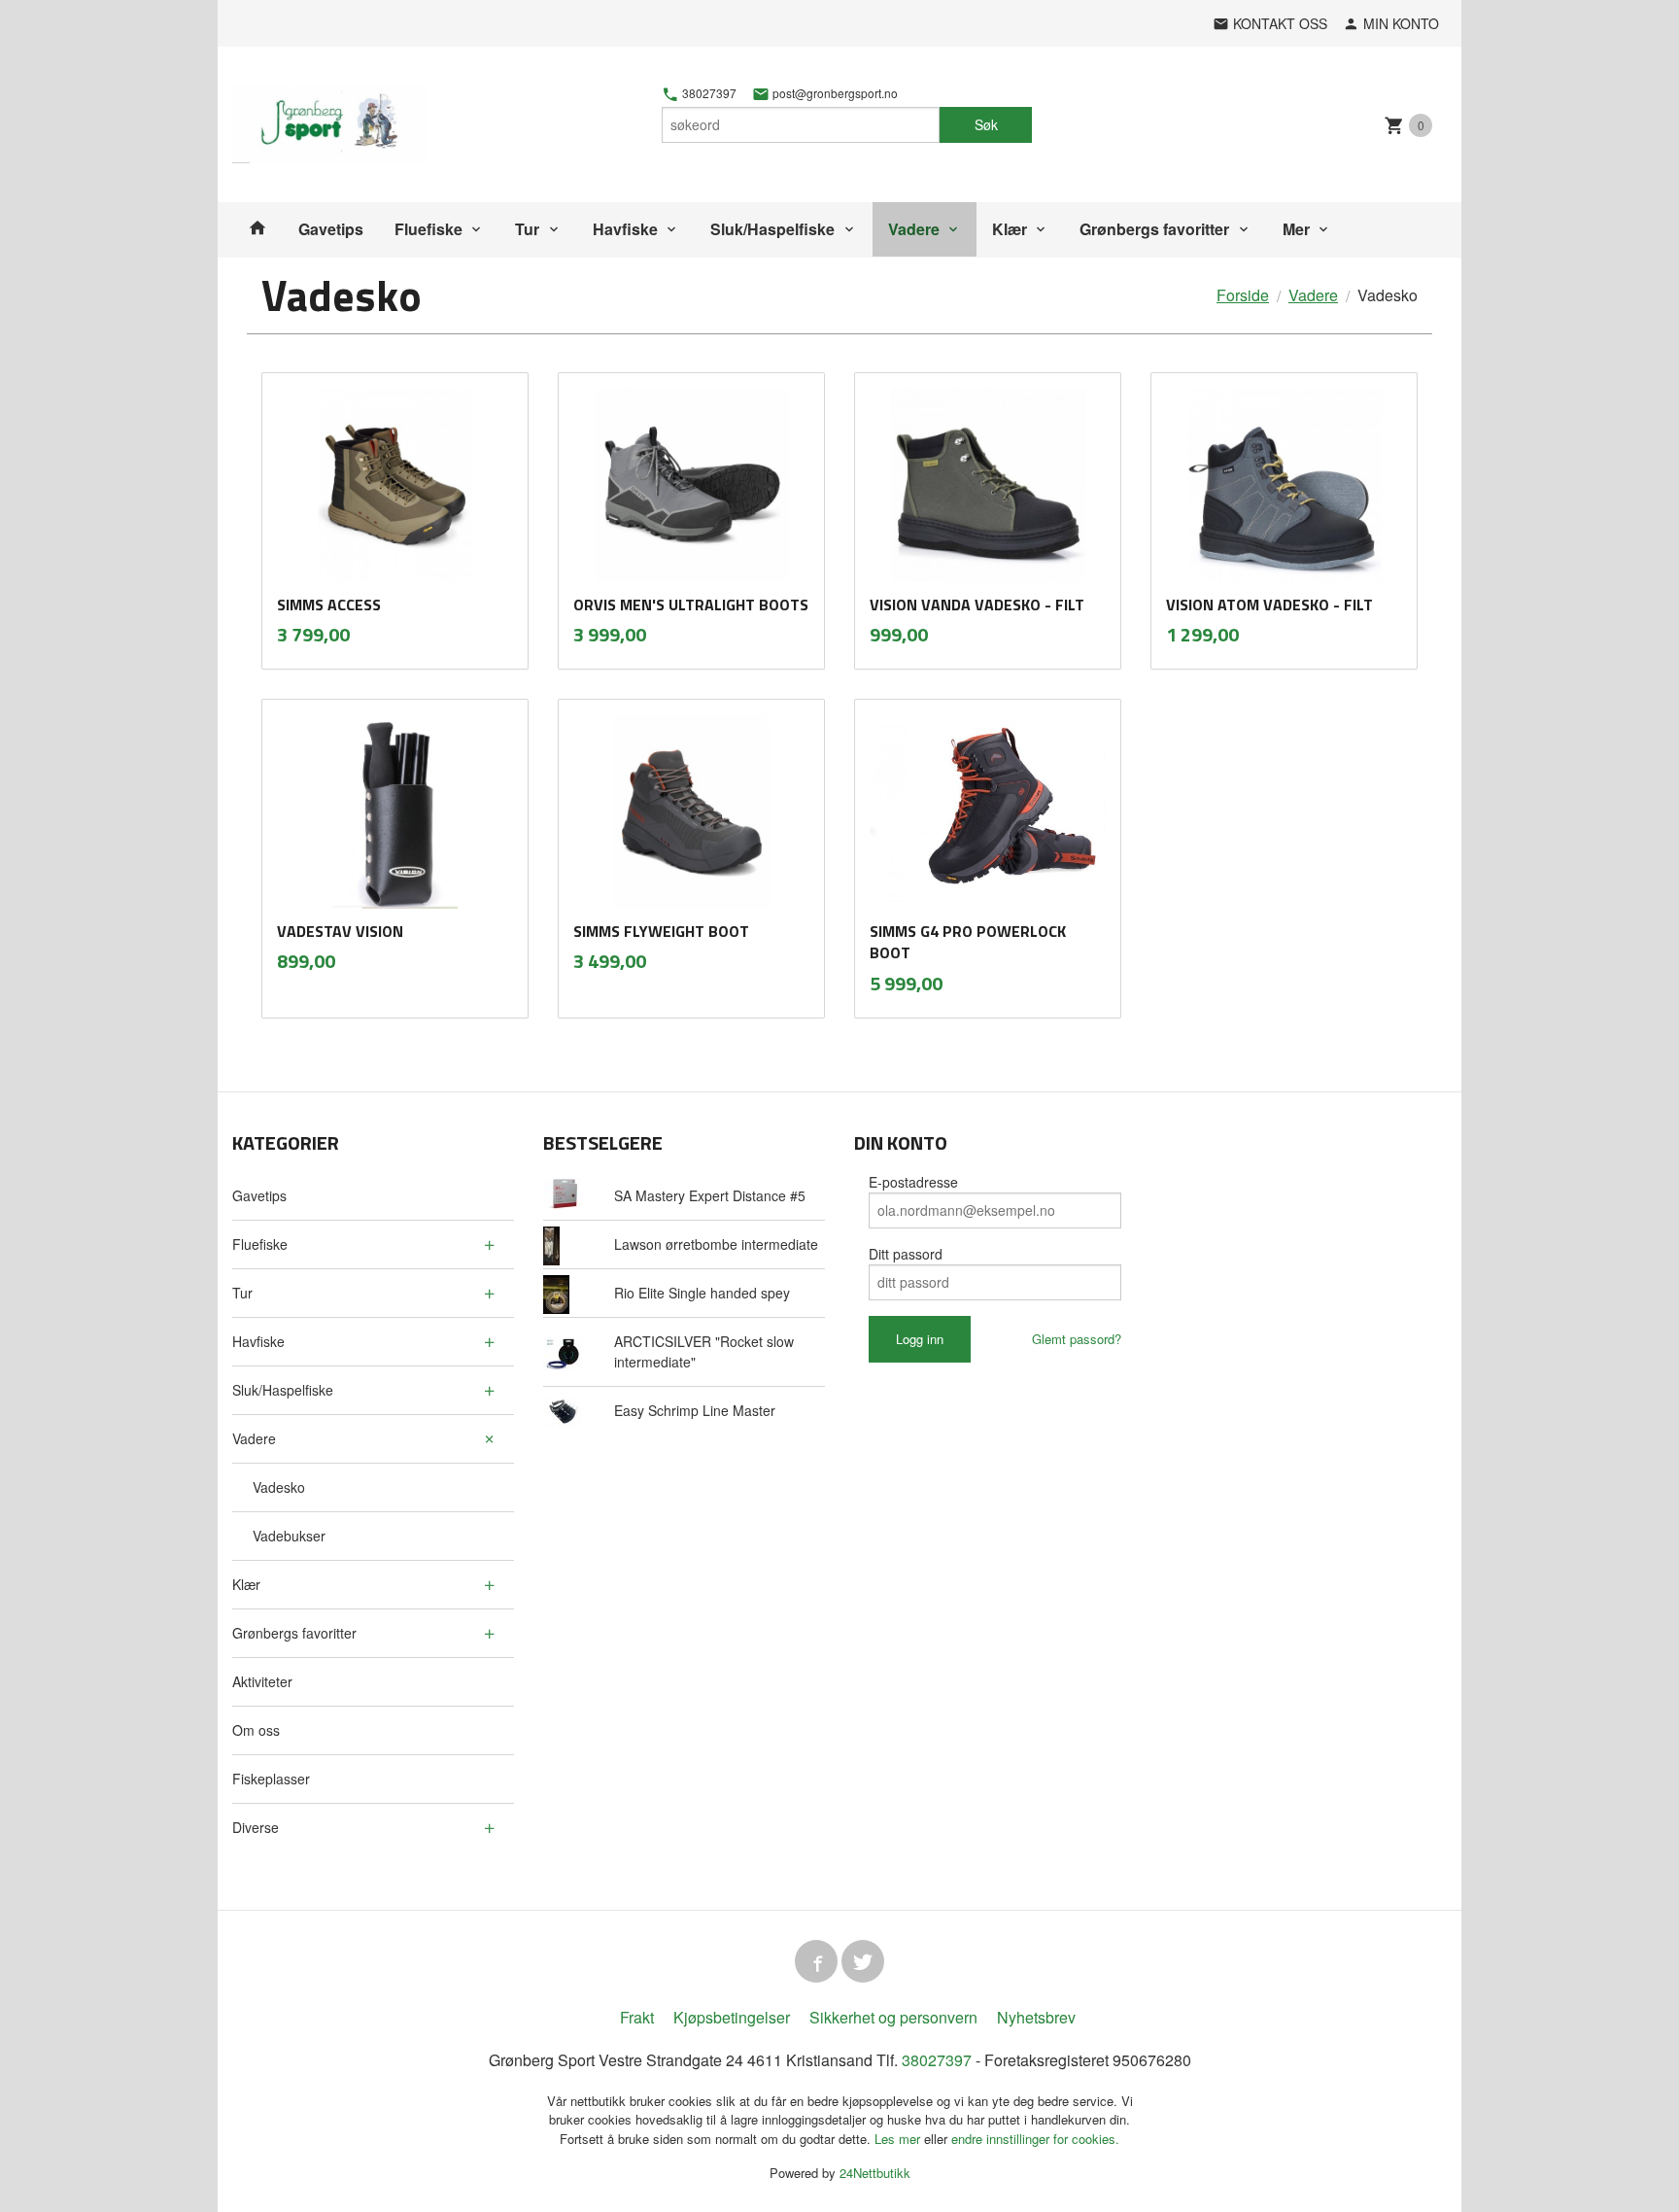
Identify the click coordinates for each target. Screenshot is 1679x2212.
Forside (1243, 295)
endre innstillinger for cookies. (1035, 2139)
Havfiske (625, 229)
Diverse (256, 1827)
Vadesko (279, 1487)
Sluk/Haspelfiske (772, 229)
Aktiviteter (262, 1681)
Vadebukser (289, 1536)
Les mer (899, 2139)
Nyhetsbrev (1036, 2017)
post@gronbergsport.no (834, 93)
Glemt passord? (1077, 1339)
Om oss (256, 1730)
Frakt (637, 2017)
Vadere (914, 229)
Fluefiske (428, 229)
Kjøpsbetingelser (732, 2017)
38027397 (708, 93)
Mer (1296, 229)
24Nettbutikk (875, 2173)
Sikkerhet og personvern (893, 2017)
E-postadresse (913, 1182)
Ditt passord (906, 1254)
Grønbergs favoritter (1154, 229)
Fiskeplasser (271, 1779)
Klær (1010, 229)
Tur (527, 229)
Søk (986, 124)
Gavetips (331, 229)
